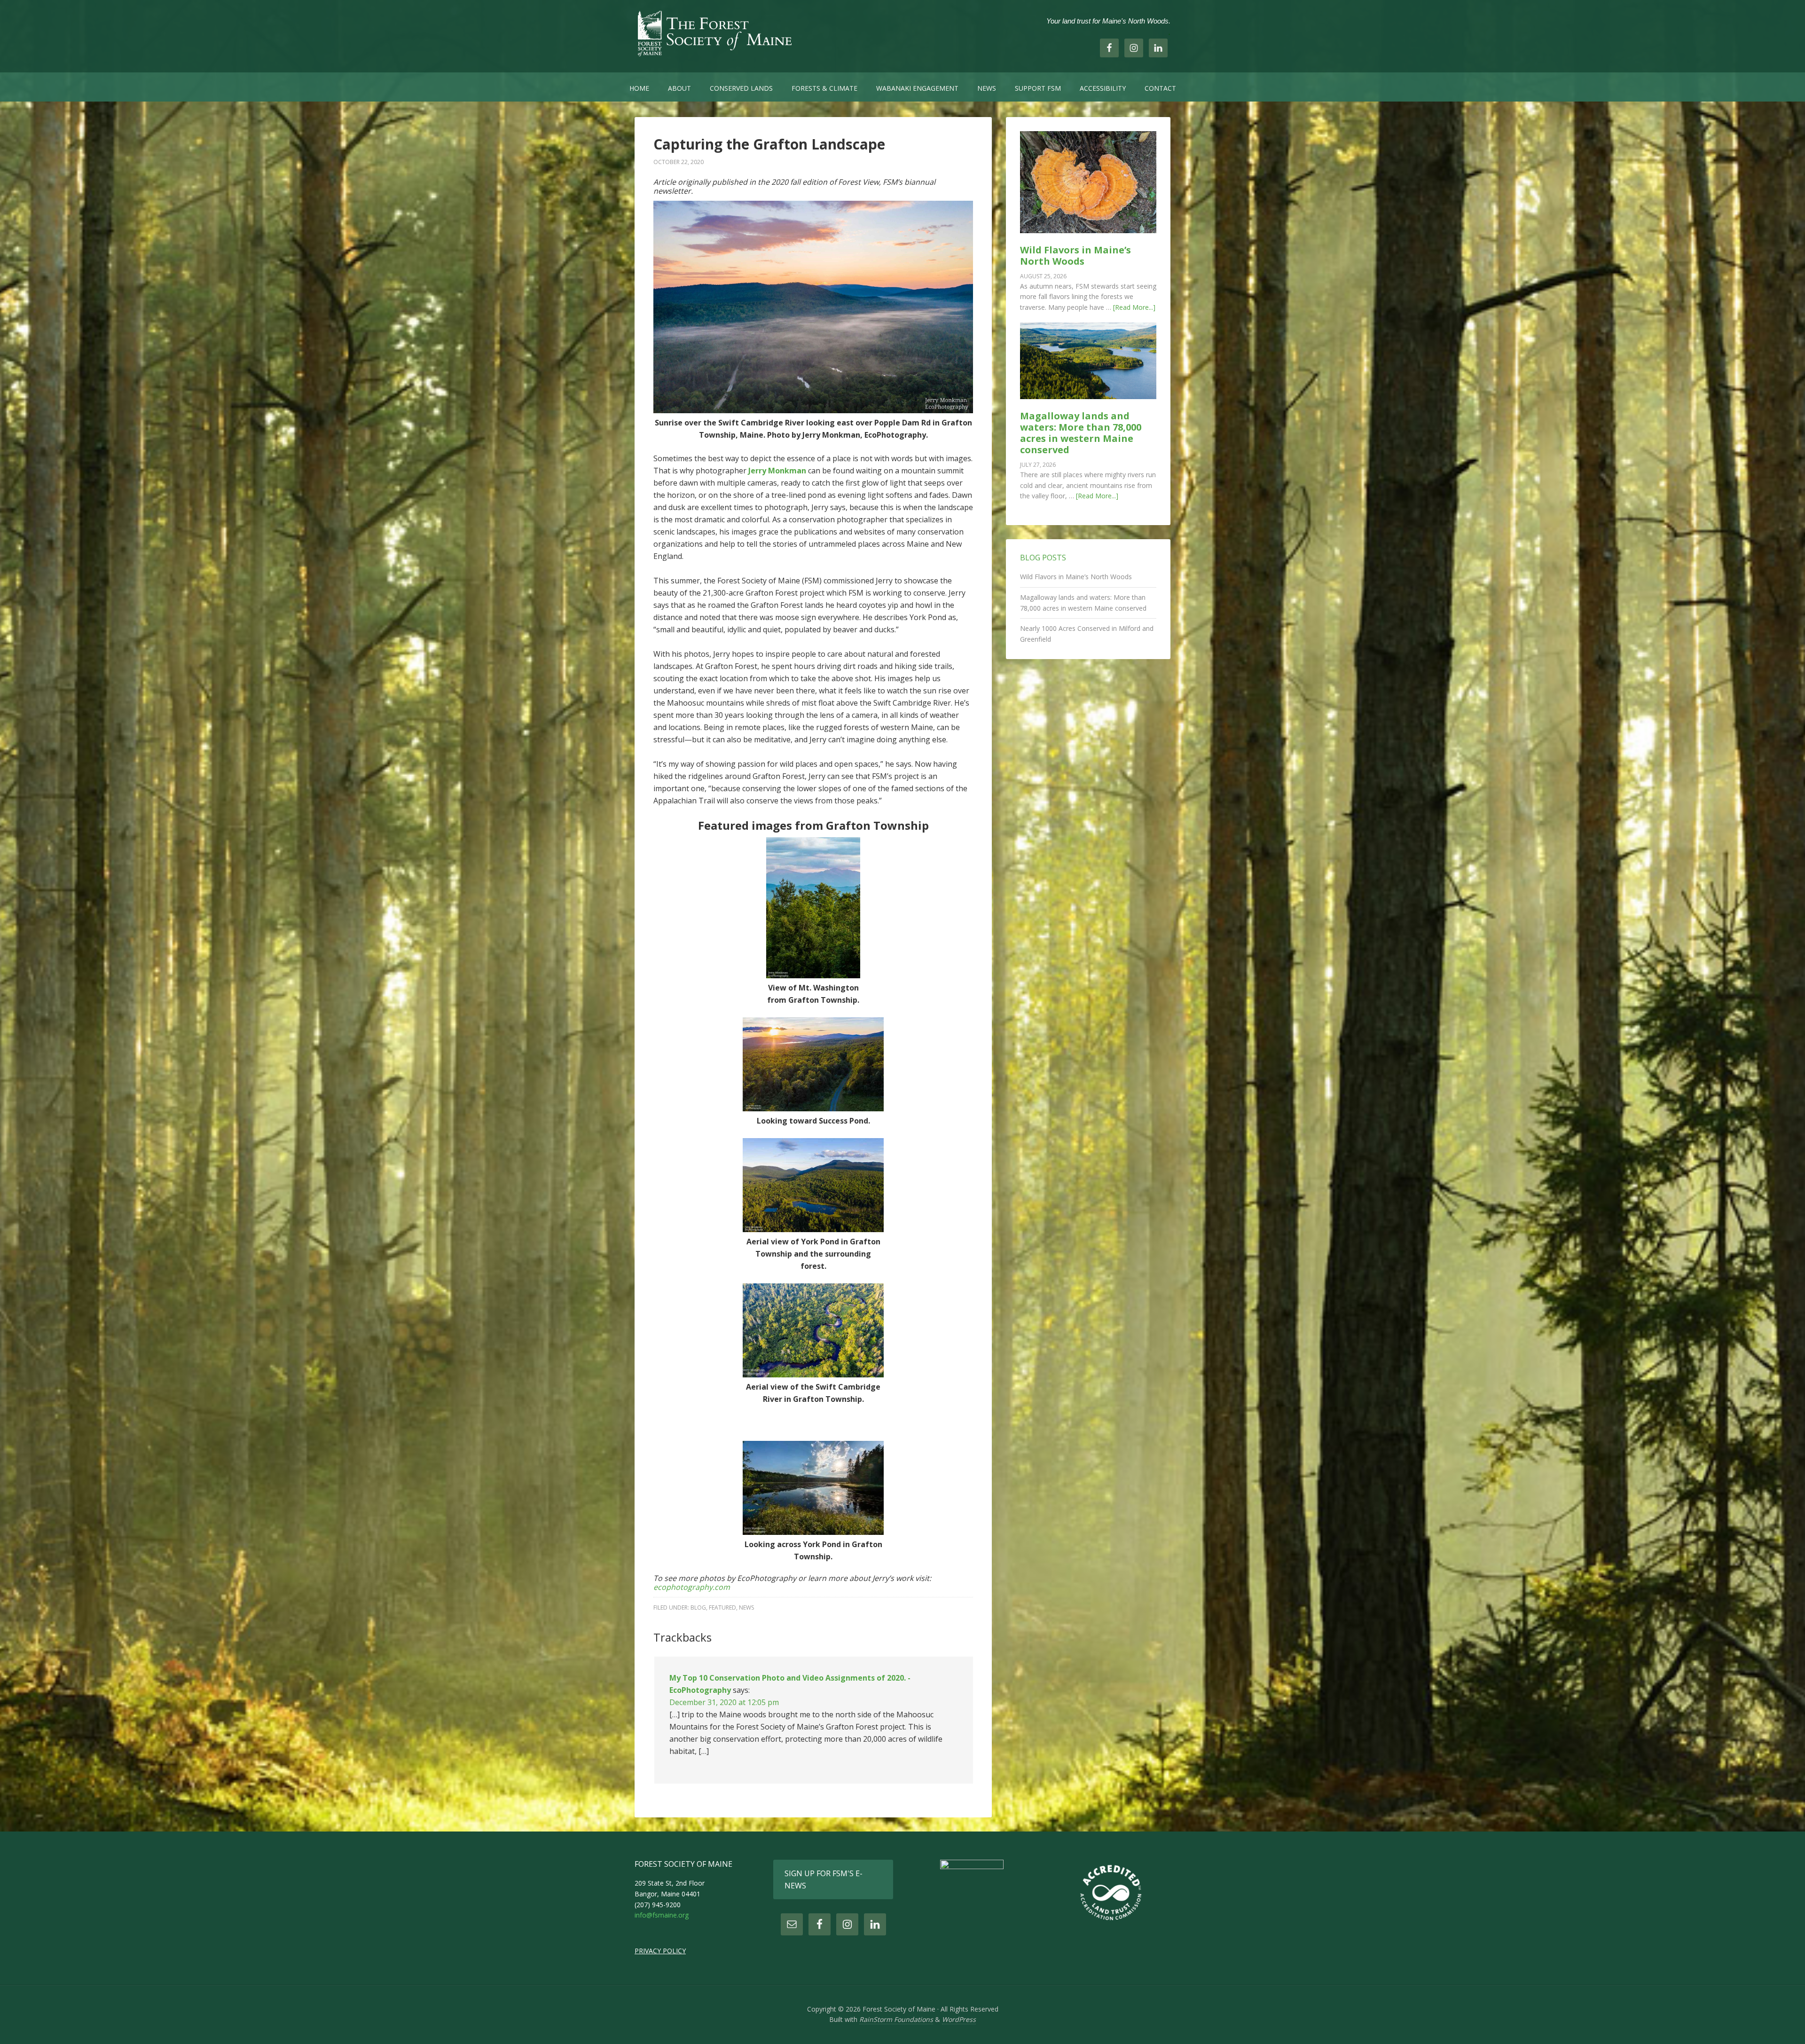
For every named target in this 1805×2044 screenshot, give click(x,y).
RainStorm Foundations (896, 2019)
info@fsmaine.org (662, 1915)
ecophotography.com (692, 1587)
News (746, 1608)
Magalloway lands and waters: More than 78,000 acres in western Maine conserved (1081, 433)
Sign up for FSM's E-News (824, 1879)
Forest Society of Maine (714, 33)
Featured (722, 1608)
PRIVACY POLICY (660, 1951)
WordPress (959, 2019)
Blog (698, 1608)
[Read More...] (1134, 307)
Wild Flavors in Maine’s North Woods (1075, 255)
